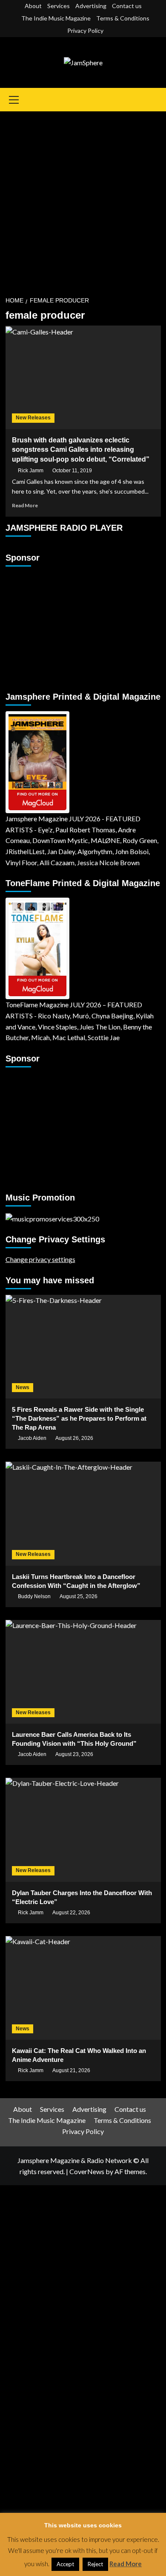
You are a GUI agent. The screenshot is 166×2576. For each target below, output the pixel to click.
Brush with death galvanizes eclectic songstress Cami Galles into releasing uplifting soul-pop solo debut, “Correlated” (81, 450)
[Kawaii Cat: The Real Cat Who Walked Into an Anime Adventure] (83, 1988)
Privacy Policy (85, 31)
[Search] (156, 100)
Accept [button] (65, 2564)
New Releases (33, 418)
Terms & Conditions (123, 18)
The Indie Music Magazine (56, 18)
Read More (25, 505)
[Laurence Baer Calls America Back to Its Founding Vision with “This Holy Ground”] (83, 1672)
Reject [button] (95, 2564)
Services (59, 6)
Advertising (91, 6)
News (23, 1387)
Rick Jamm (31, 471)
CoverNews (87, 2171)
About (33, 6)
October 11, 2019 (72, 471)
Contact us (127, 6)
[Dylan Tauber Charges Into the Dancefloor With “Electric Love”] (83, 1830)
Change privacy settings (40, 1259)
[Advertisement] (83, 199)
